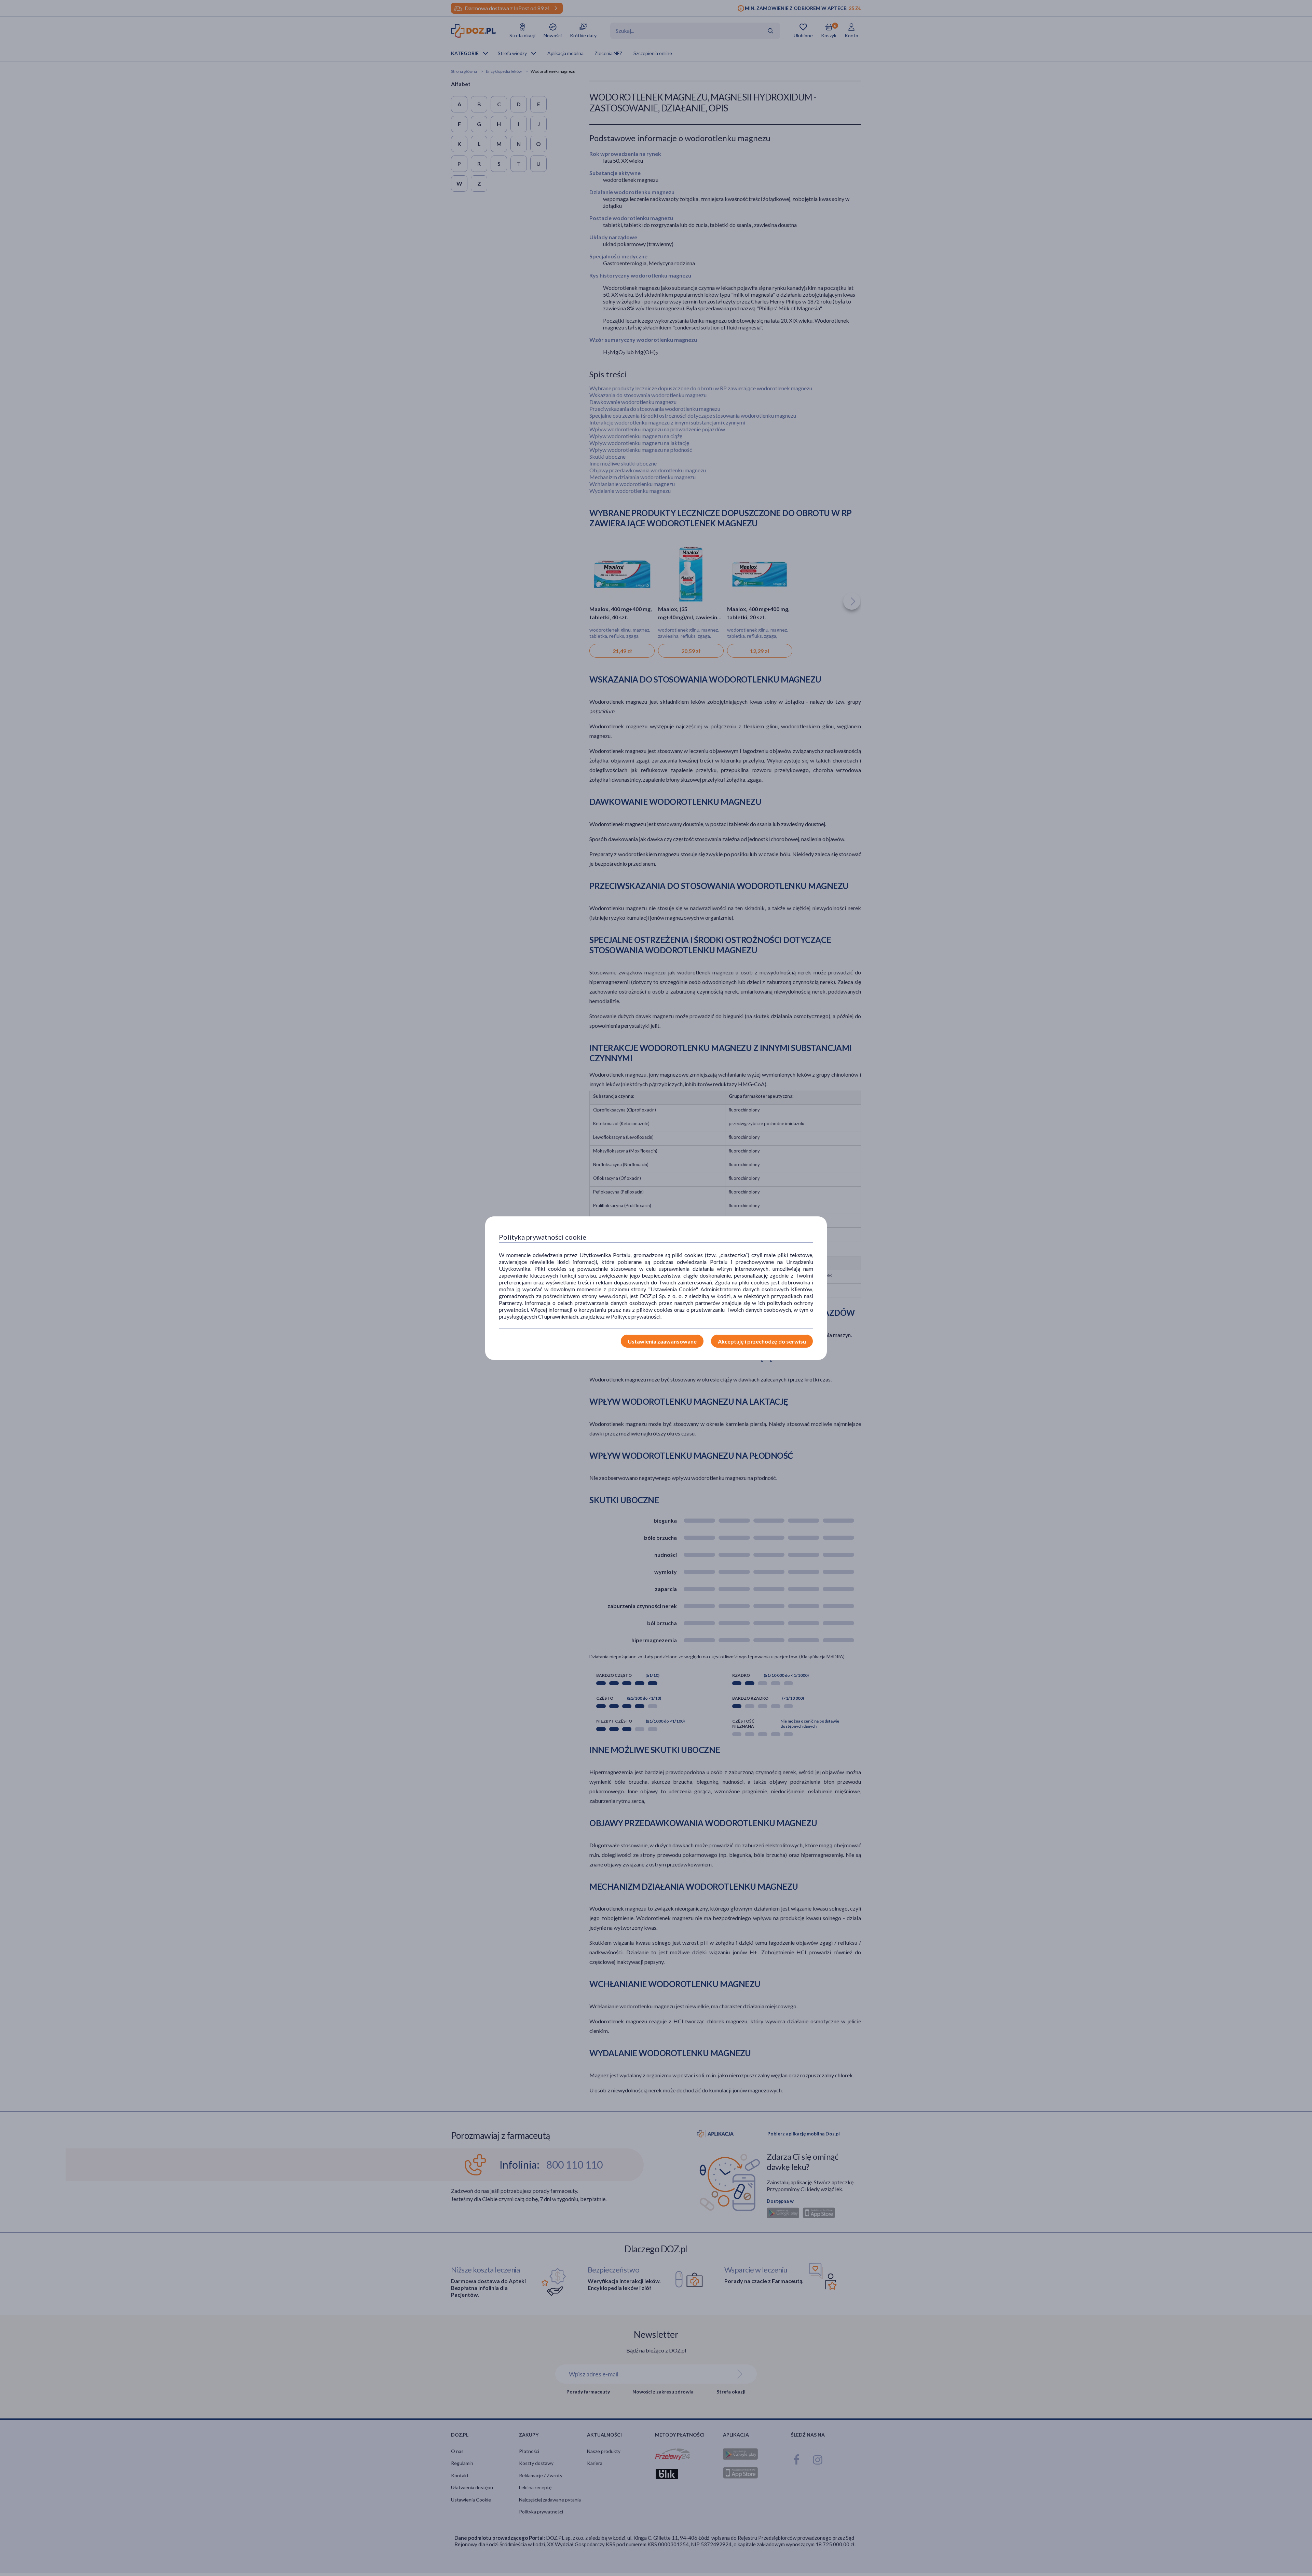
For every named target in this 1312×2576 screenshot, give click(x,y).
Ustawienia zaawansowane (662, 1341)
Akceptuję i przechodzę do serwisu (762, 1341)
